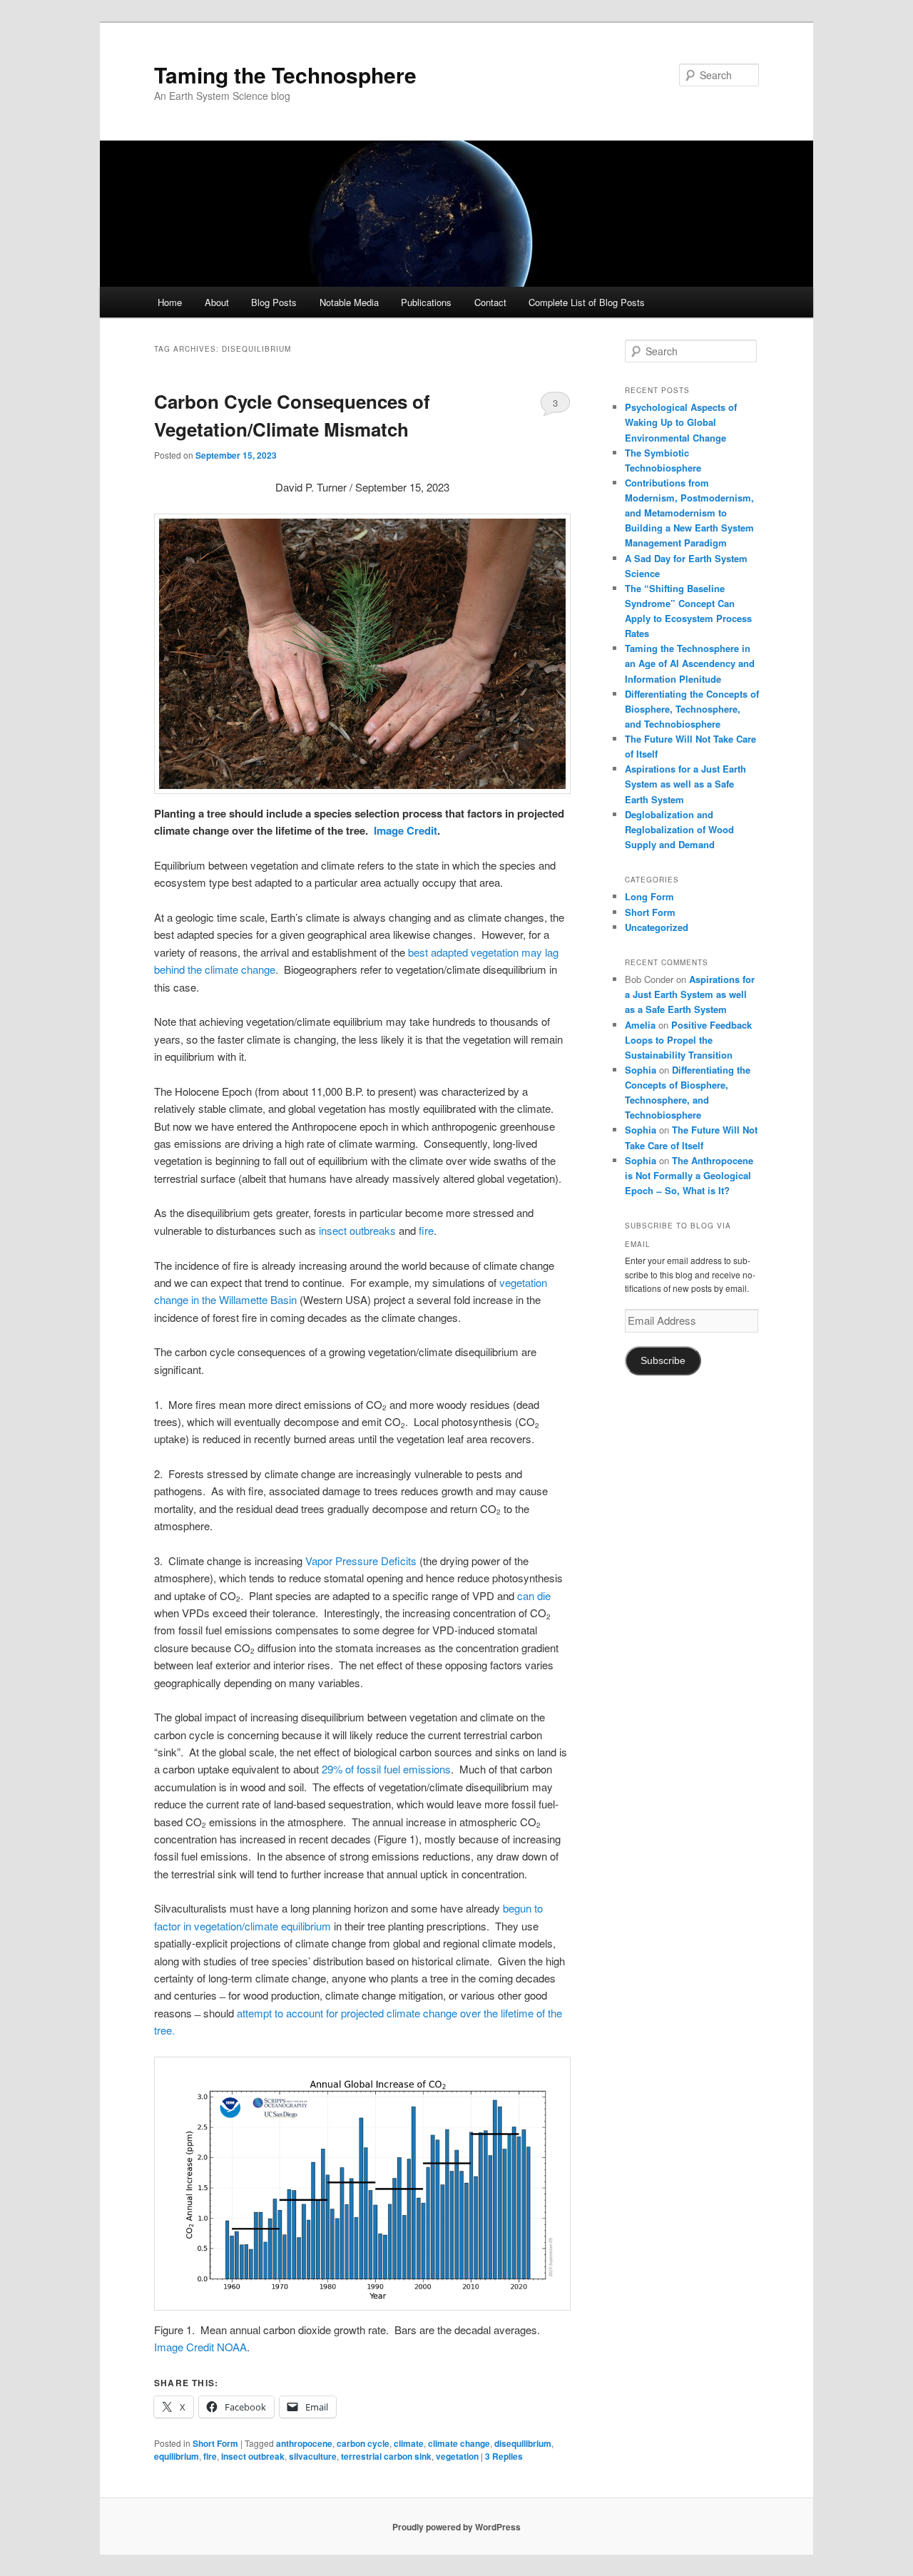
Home (170, 302)
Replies (504, 2456)
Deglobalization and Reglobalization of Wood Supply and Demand (679, 829)
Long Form (649, 896)
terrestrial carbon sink (386, 2456)
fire (426, 1230)
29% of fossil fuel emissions (386, 1769)
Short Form (215, 2443)
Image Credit (406, 830)
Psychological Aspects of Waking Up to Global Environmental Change (681, 422)
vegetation (457, 2456)
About (217, 302)
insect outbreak (253, 2456)
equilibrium (177, 2456)
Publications (426, 302)
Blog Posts (274, 302)
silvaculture (313, 2456)
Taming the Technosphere (285, 75)
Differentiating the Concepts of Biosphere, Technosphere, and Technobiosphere (692, 709)
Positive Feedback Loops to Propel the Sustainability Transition (688, 1040)
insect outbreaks (357, 1230)
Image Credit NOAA (200, 2347)
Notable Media (349, 302)
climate (409, 2443)
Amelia (640, 1025)
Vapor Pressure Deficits (361, 1561)
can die (534, 1595)
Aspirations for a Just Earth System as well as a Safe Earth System (685, 784)
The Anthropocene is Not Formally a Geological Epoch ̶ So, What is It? (689, 1175)
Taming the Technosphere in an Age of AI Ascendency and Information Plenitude (690, 663)
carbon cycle (363, 2443)
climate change (459, 2443)
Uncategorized (657, 927)
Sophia (641, 1070)
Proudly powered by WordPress (456, 2527)
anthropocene (304, 2443)
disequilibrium (523, 2443)
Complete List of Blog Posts (587, 302)
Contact (490, 302)
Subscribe (663, 1361)
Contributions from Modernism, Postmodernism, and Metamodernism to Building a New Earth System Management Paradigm (689, 513)
